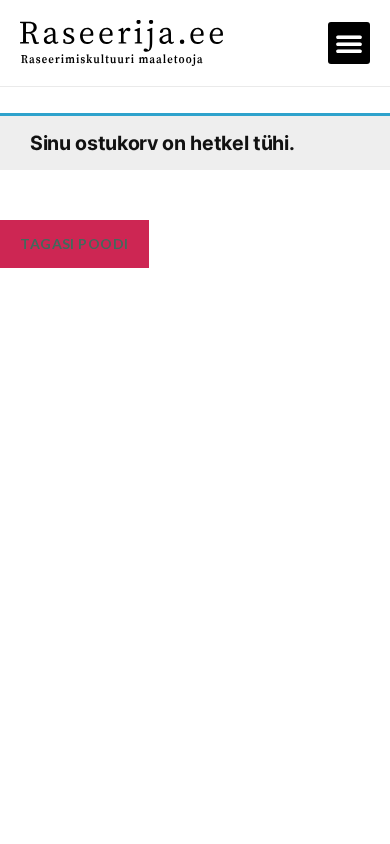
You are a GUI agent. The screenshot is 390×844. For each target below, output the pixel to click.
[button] (349, 43)
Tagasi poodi (74, 243)
